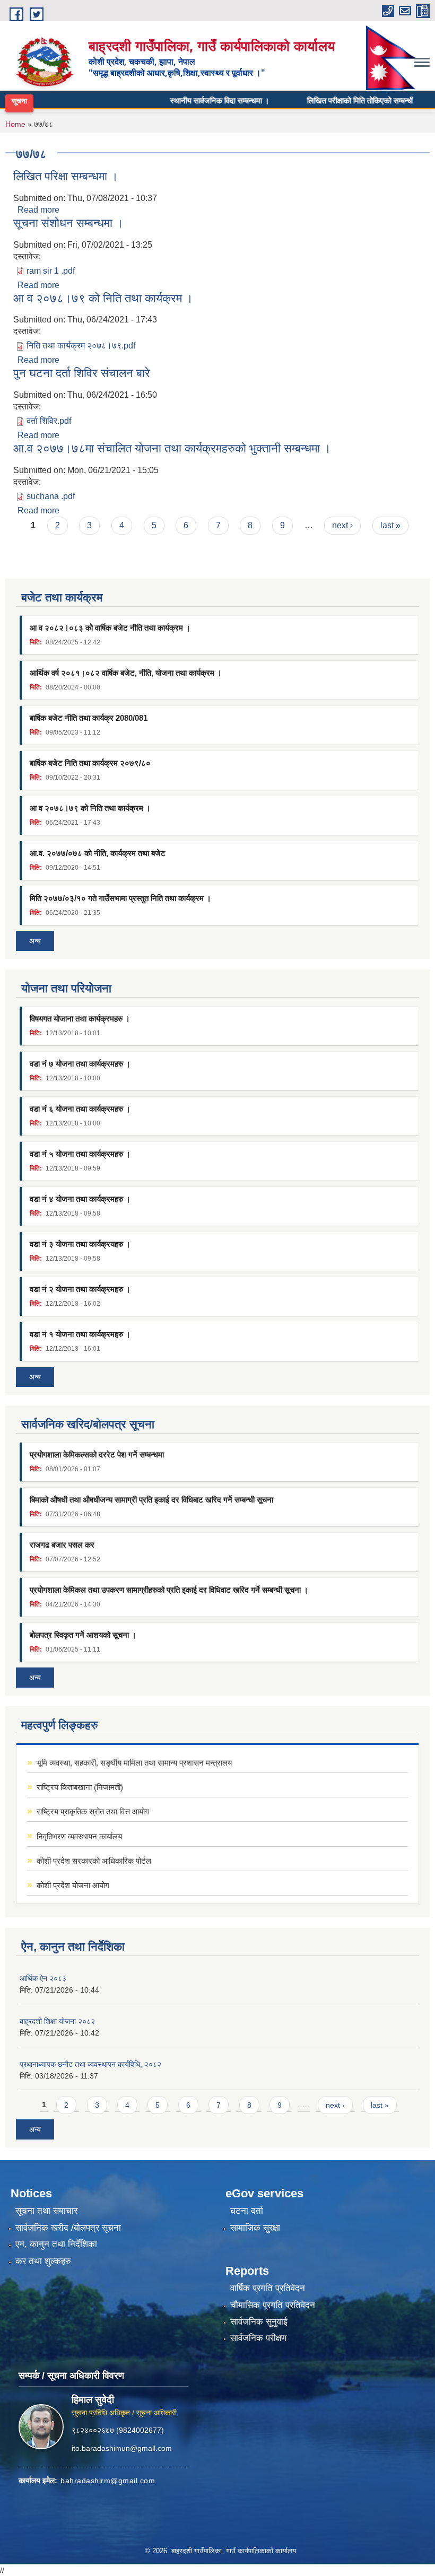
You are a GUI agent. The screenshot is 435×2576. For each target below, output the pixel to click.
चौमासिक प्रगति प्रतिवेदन (273, 2305)
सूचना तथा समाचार (46, 2211)
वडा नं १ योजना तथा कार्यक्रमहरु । (80, 1334)
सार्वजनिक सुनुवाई (259, 2322)
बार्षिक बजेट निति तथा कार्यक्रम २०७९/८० (90, 763)
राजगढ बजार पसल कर (62, 1545)
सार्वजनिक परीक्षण (258, 2338)
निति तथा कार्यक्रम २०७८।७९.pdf (81, 346)
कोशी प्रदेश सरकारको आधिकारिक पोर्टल (94, 1861)
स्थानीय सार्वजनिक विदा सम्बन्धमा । (198, 100)
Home (15, 124)
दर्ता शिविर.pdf (49, 421)
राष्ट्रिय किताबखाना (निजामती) (80, 1787)
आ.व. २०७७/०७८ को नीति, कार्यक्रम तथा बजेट (98, 853)
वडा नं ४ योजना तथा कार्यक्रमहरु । (80, 1199)
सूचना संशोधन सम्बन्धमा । (68, 223)
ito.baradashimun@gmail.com (122, 2448)
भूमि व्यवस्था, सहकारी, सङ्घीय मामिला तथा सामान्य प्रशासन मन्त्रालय (134, 1763)
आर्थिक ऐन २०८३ (43, 1978)
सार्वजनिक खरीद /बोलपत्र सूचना (68, 2228)
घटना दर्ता (247, 2211)
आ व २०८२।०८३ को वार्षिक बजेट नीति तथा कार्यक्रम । (110, 628)
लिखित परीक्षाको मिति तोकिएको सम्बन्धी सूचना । (352, 100)
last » (390, 525)
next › (342, 525)
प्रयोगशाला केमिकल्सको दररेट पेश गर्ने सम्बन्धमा (97, 1455)
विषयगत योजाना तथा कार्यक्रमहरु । (80, 1019)
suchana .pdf (51, 496)
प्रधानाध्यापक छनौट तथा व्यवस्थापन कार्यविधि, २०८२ (90, 2064)
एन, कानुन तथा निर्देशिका (56, 2244)
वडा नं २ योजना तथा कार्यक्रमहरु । (80, 1289)
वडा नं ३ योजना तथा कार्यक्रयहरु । (80, 1244)
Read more (38, 210)
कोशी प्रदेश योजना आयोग (73, 1885)
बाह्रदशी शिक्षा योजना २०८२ (57, 2021)
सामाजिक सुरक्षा (255, 2228)
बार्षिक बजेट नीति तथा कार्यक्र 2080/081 (89, 718)
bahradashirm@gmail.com (108, 2481)
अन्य (35, 941)
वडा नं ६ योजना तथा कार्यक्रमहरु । (80, 1109)
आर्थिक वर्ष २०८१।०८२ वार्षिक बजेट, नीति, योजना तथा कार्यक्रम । (126, 673)
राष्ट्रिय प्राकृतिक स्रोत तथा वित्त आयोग (93, 1811)
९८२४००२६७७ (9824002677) (118, 2430)
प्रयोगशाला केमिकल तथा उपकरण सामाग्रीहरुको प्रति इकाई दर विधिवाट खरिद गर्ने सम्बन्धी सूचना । (169, 1590)
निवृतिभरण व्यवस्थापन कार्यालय (79, 1836)
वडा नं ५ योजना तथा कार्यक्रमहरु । (80, 1154)
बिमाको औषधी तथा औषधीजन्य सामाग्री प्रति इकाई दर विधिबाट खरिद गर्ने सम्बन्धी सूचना (151, 1500)
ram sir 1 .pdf (51, 271)
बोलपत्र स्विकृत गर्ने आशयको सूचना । (83, 1635)
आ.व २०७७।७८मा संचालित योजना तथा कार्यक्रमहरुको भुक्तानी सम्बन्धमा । (172, 448)
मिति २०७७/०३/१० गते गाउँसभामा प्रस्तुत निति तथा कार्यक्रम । (120, 898)
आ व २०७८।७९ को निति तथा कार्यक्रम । (103, 298)
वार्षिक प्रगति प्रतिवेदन (268, 2288)
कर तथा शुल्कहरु (43, 2261)
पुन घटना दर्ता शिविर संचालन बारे (82, 373)
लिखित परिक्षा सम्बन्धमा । (66, 176)
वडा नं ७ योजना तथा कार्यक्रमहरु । (80, 1064)
